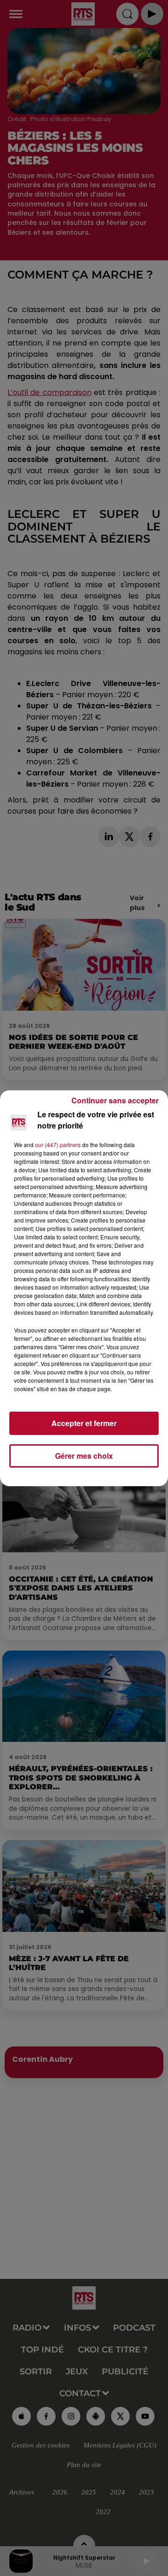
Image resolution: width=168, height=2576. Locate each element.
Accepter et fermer (84, 1423)
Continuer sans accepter (115, 1100)
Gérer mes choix (84, 1456)
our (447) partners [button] (58, 1145)
